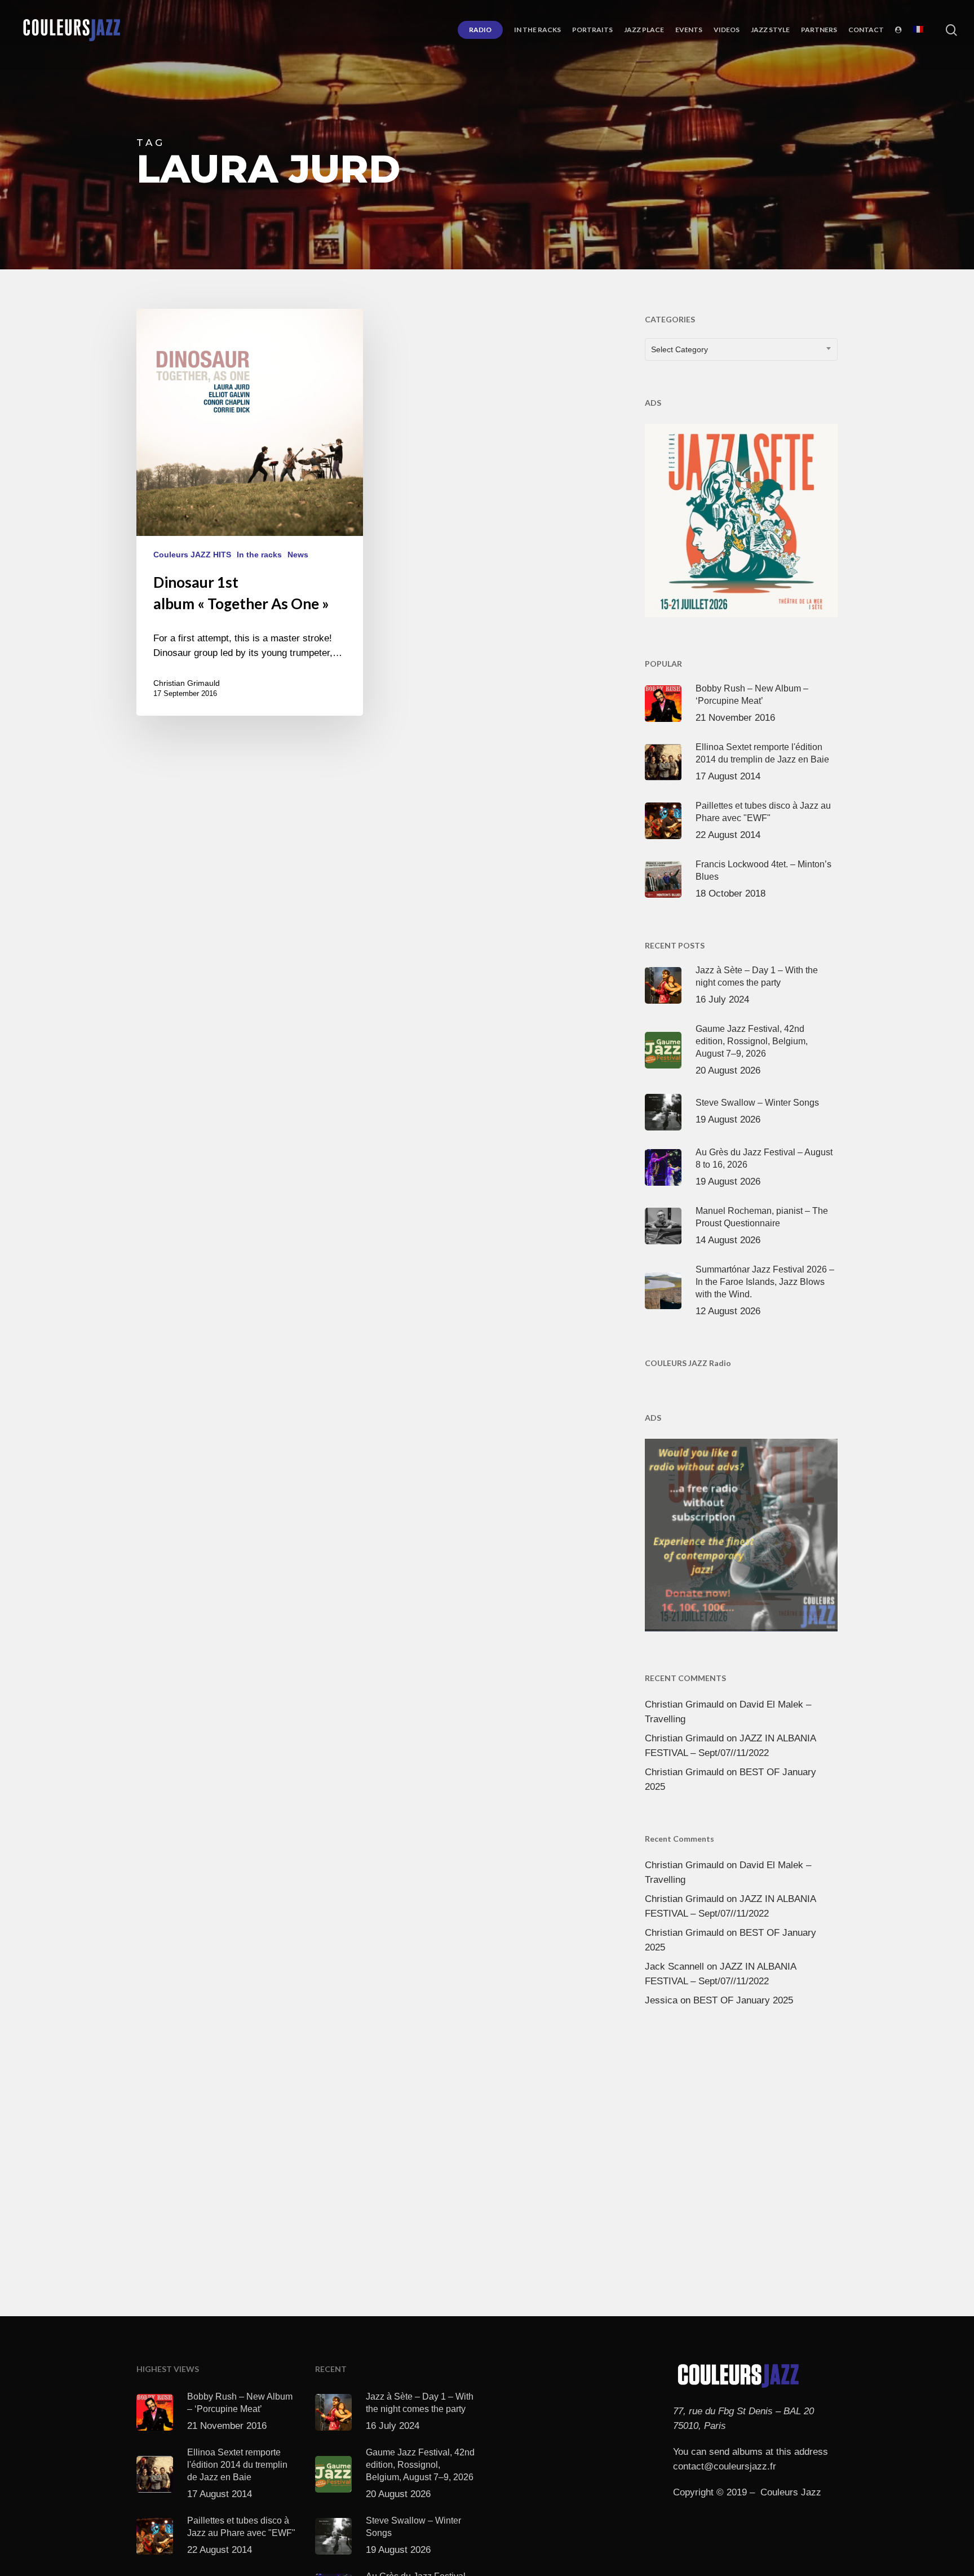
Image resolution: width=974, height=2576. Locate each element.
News (298, 555)
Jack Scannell (674, 1967)
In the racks (259, 555)
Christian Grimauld (187, 683)
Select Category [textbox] (679, 349)
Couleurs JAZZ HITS (192, 555)
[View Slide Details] (741, 518)
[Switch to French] (918, 30)
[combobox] (741, 349)
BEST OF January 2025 (743, 2000)
